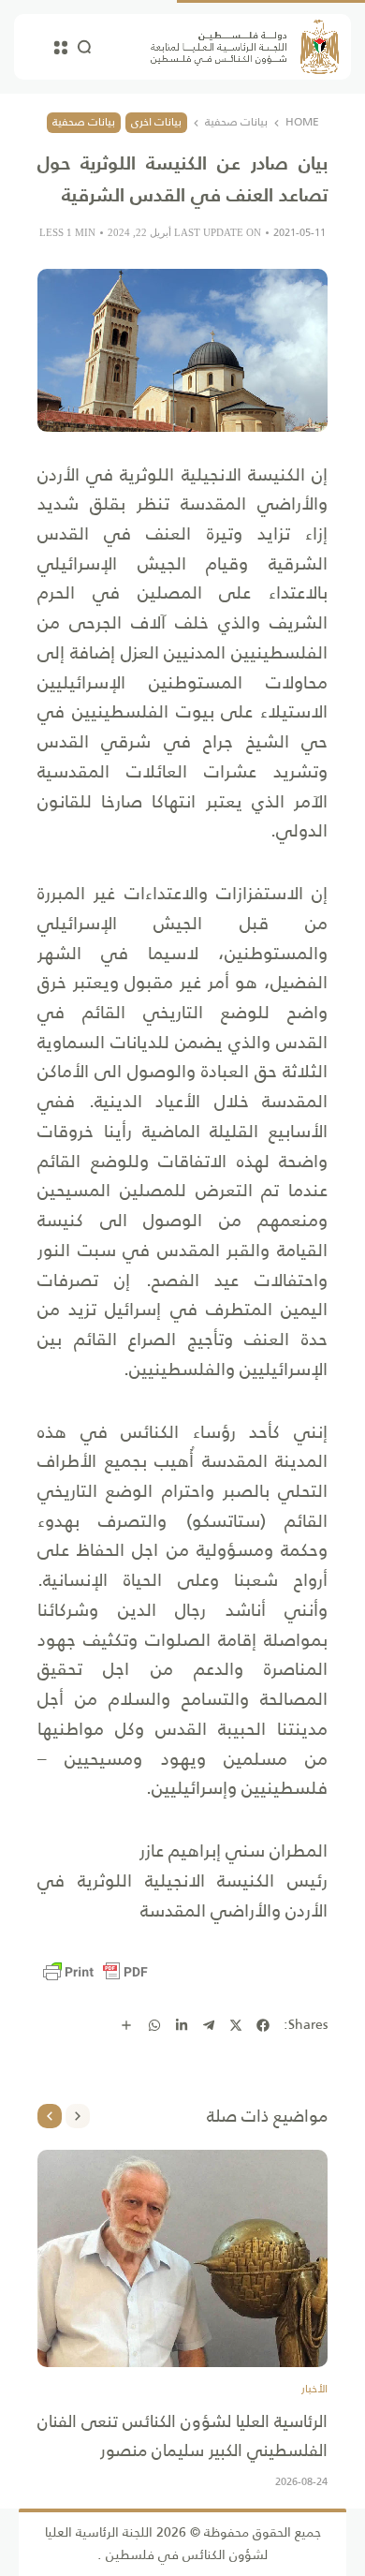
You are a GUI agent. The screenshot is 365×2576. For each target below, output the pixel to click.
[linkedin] (182, 2025)
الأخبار (314, 2390)
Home (302, 123)
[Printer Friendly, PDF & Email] (95, 1972)
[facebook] (263, 2025)
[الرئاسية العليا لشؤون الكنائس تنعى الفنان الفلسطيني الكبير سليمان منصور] (182, 2259)
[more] (126, 2025)
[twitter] (236, 2025)
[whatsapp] (154, 2025)
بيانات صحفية (236, 123)
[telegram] (209, 2025)
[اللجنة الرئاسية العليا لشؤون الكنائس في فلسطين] (245, 47)
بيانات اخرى (156, 122)
